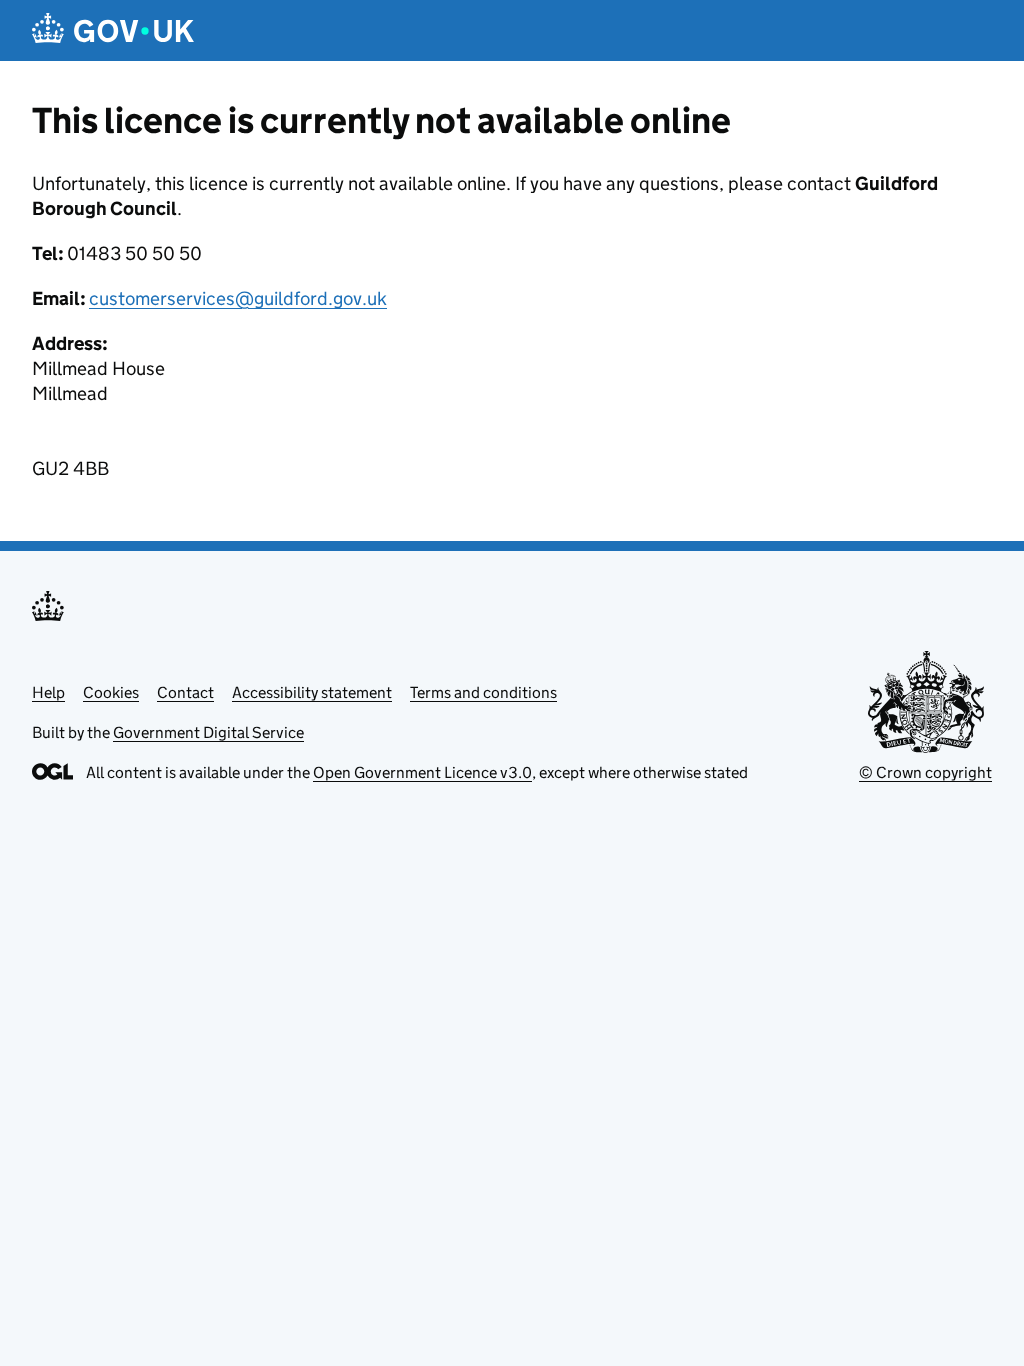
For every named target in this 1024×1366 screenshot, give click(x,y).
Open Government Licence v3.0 (422, 772)
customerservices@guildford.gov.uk (238, 298)
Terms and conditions (483, 692)
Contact (185, 692)
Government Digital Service (208, 732)
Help (48, 692)
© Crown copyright (925, 772)
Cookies (111, 692)
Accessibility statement (312, 692)
